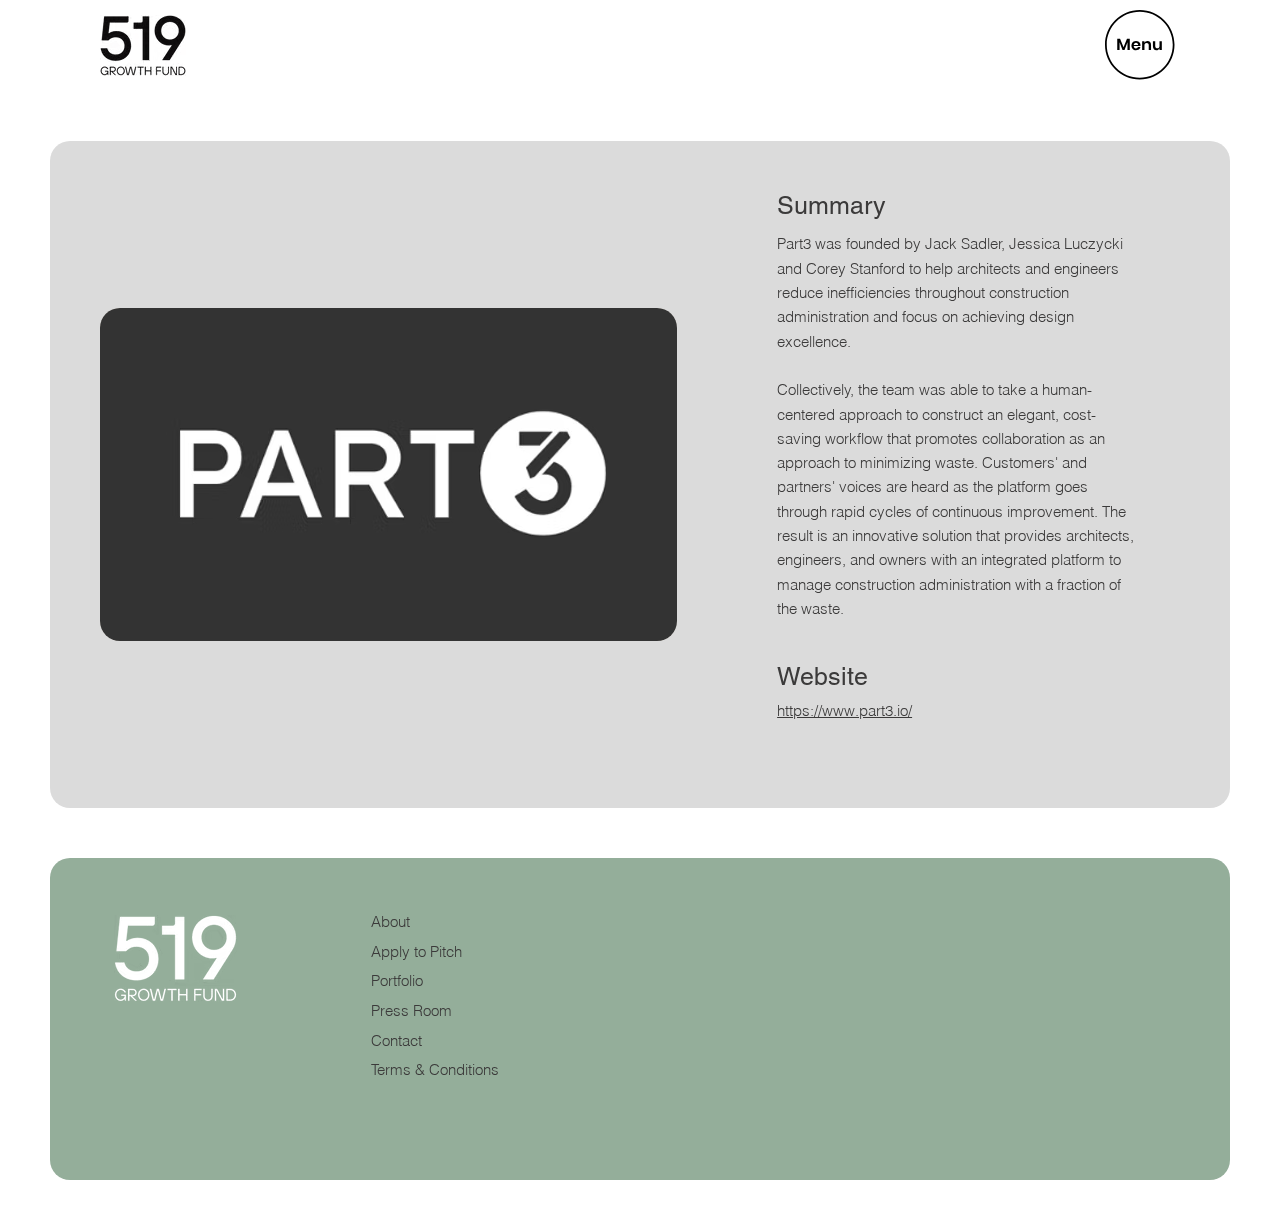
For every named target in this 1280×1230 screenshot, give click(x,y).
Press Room (411, 1011)
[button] (1140, 45)
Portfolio (397, 981)
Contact (396, 1041)
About (390, 922)
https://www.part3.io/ (844, 710)
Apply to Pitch (416, 952)
